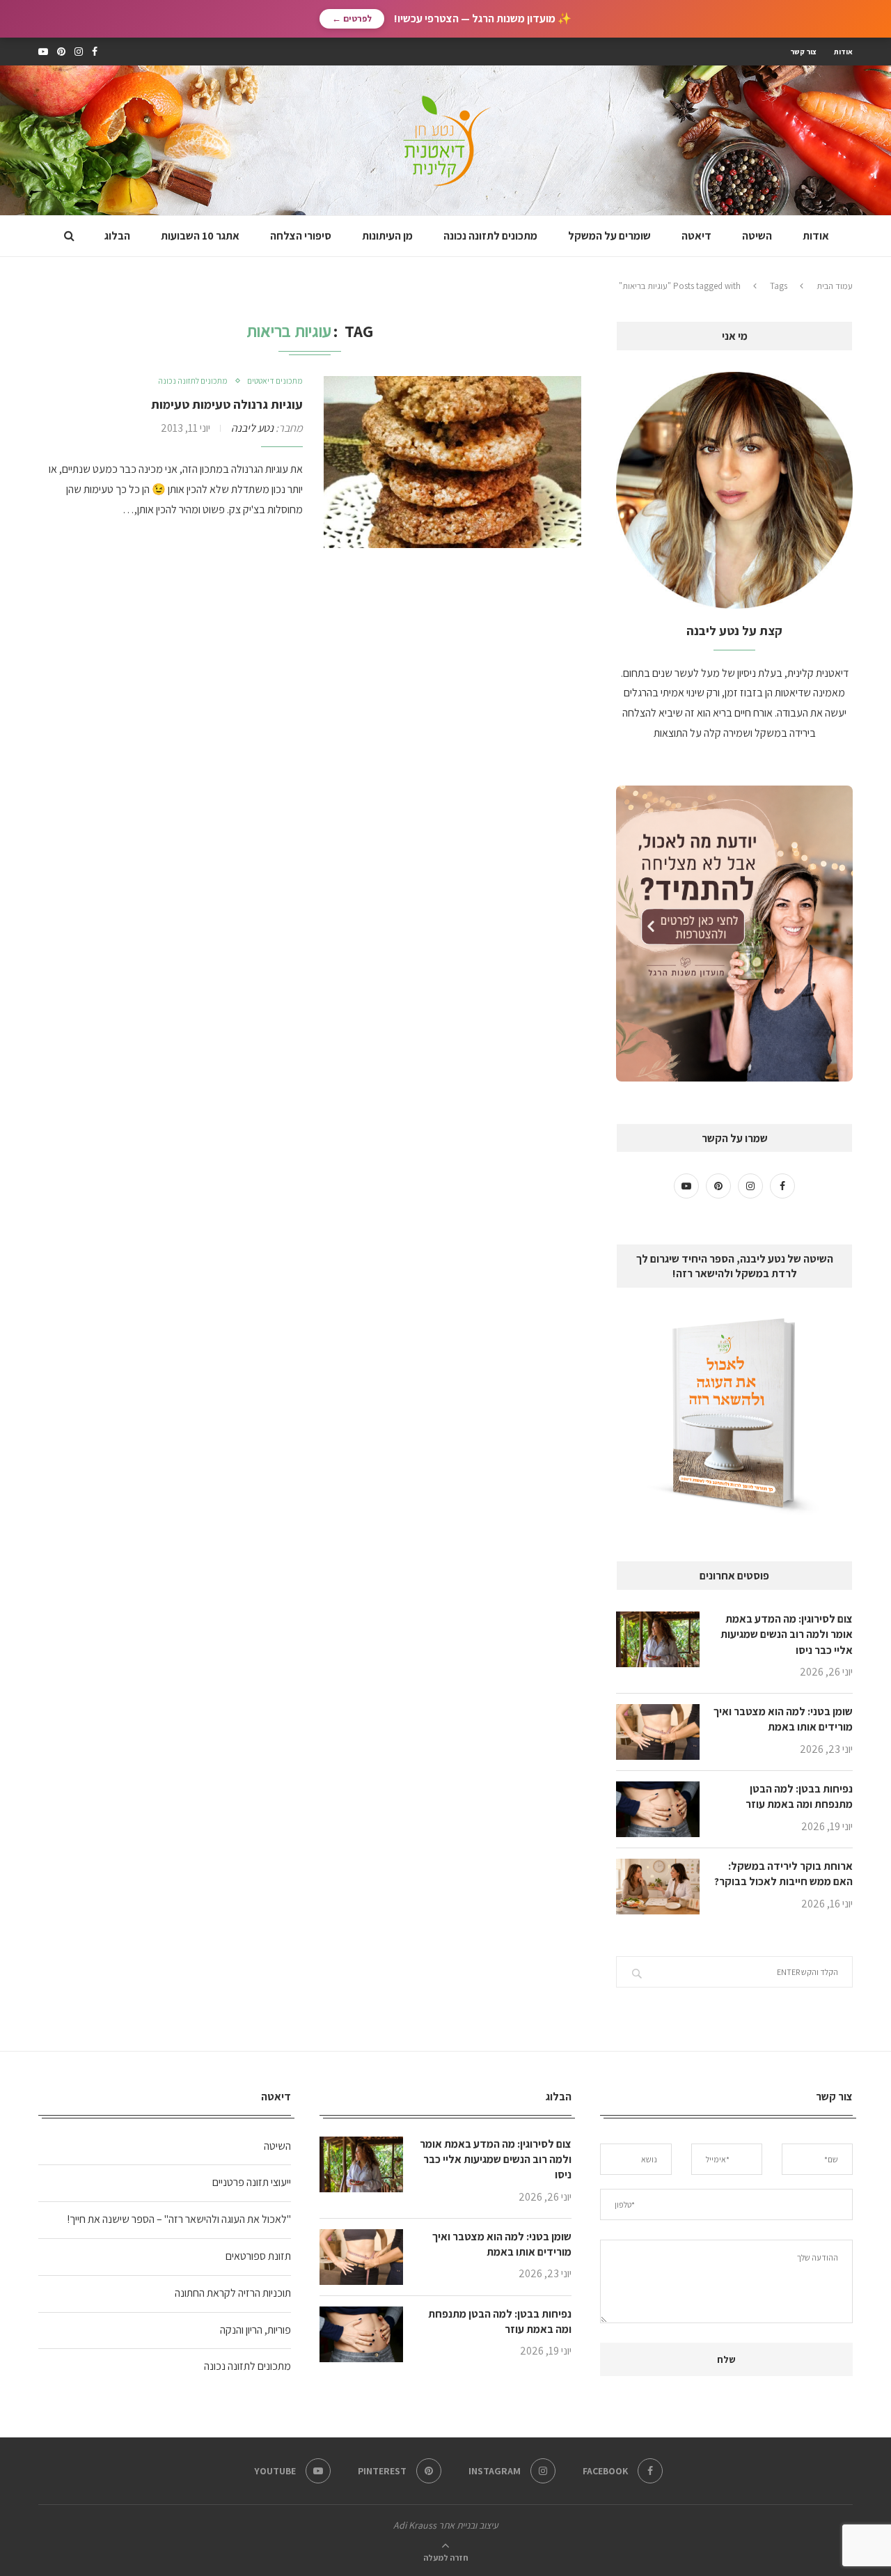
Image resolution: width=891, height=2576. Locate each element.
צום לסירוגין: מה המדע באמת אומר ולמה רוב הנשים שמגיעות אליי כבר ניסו (787, 1634)
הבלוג (117, 236)
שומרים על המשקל (609, 236)
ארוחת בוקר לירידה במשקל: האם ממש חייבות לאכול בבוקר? (783, 1874)
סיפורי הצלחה (301, 236)
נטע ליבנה (252, 428)
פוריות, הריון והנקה (255, 2330)
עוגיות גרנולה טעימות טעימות (227, 404)
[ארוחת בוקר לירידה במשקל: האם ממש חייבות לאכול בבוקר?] (658, 1887)
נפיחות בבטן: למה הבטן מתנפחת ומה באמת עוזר (799, 1796)
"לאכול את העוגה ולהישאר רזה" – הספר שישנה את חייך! (179, 2219)
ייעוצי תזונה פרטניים (252, 2182)
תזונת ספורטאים (258, 2256)
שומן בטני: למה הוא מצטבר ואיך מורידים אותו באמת (783, 1719)
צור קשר (803, 52)
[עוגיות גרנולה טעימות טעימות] (452, 462)
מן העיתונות (387, 236)
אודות (843, 52)
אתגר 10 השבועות (200, 236)
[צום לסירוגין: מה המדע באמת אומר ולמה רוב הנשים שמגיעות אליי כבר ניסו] (658, 1639)
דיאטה (696, 236)
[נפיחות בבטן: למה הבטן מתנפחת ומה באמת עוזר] (658, 1809)
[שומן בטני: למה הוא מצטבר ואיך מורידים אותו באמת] (658, 1732)
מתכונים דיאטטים (275, 381)
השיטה (757, 236)
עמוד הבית (835, 286)
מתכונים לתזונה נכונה (490, 236)
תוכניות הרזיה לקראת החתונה (233, 2293)
